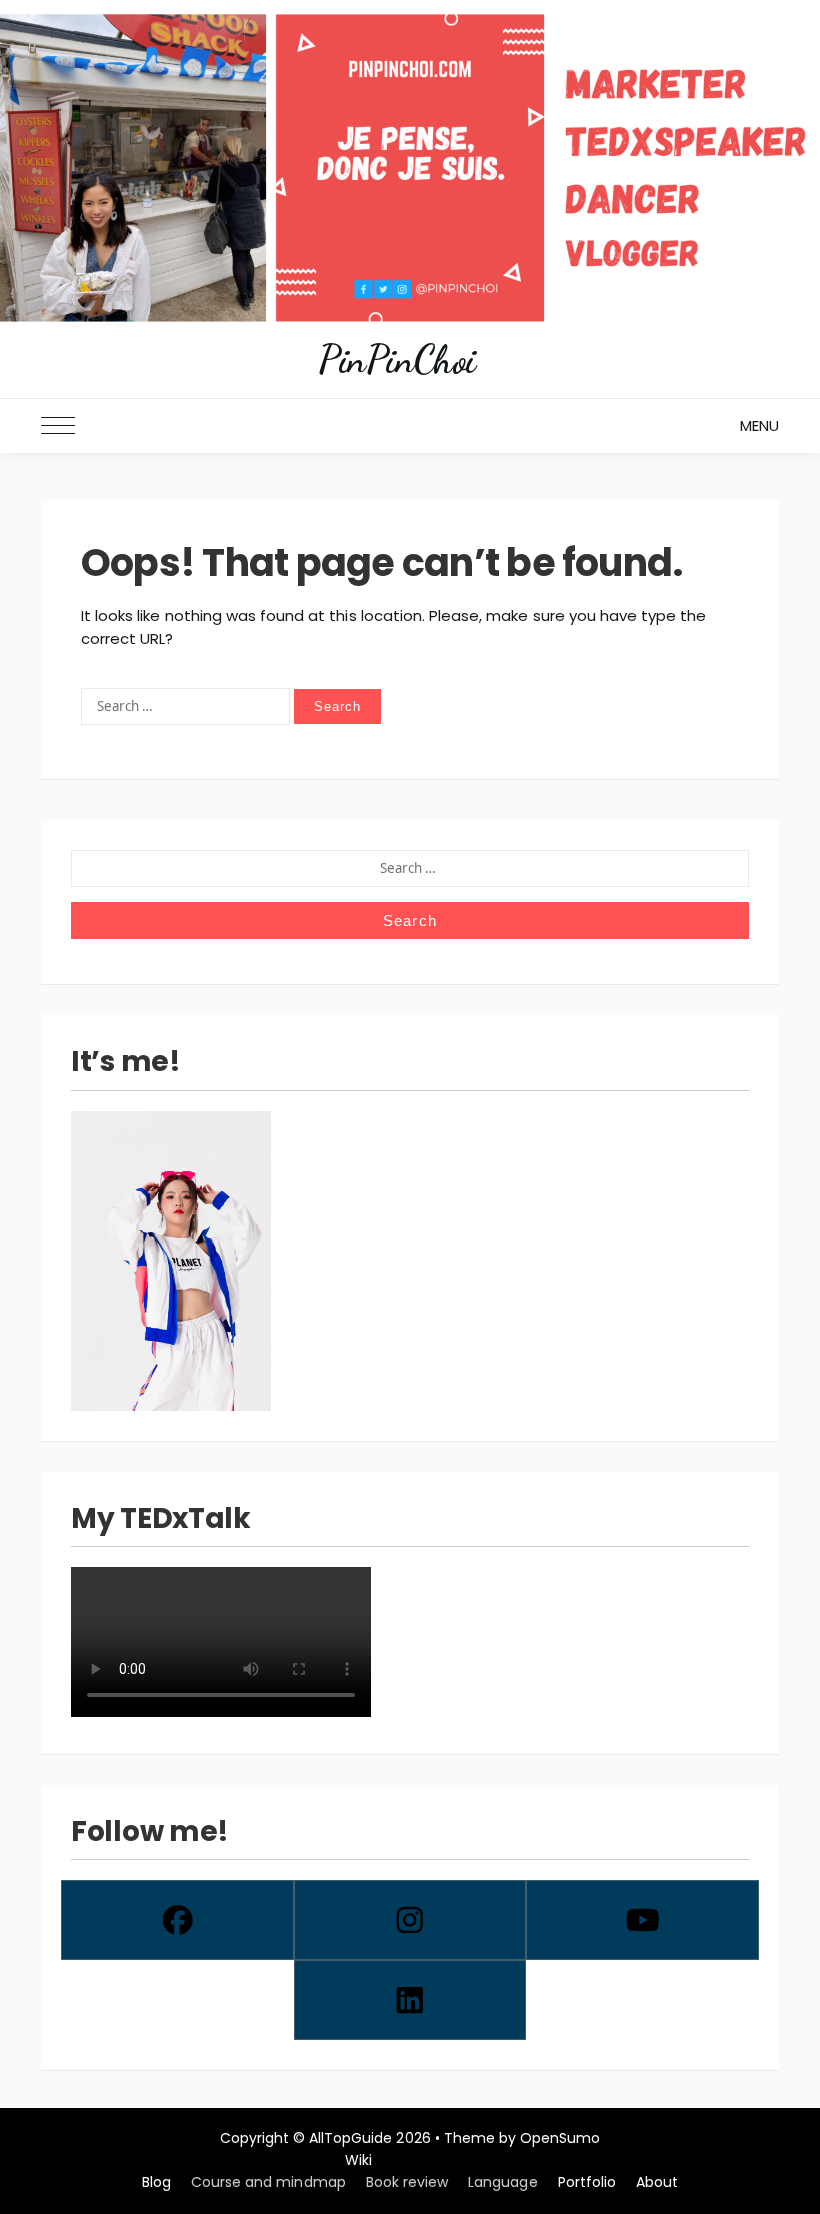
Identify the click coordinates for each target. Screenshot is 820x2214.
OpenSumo (560, 2138)
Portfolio (587, 2182)
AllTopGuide (350, 2138)
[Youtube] (642, 1920)
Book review (407, 2182)
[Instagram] (410, 1920)
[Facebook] (177, 1920)
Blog (156, 2182)
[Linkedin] (410, 2000)
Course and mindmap (268, 2182)
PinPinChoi (397, 360)
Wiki (358, 2160)
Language (502, 2182)
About (657, 2182)
